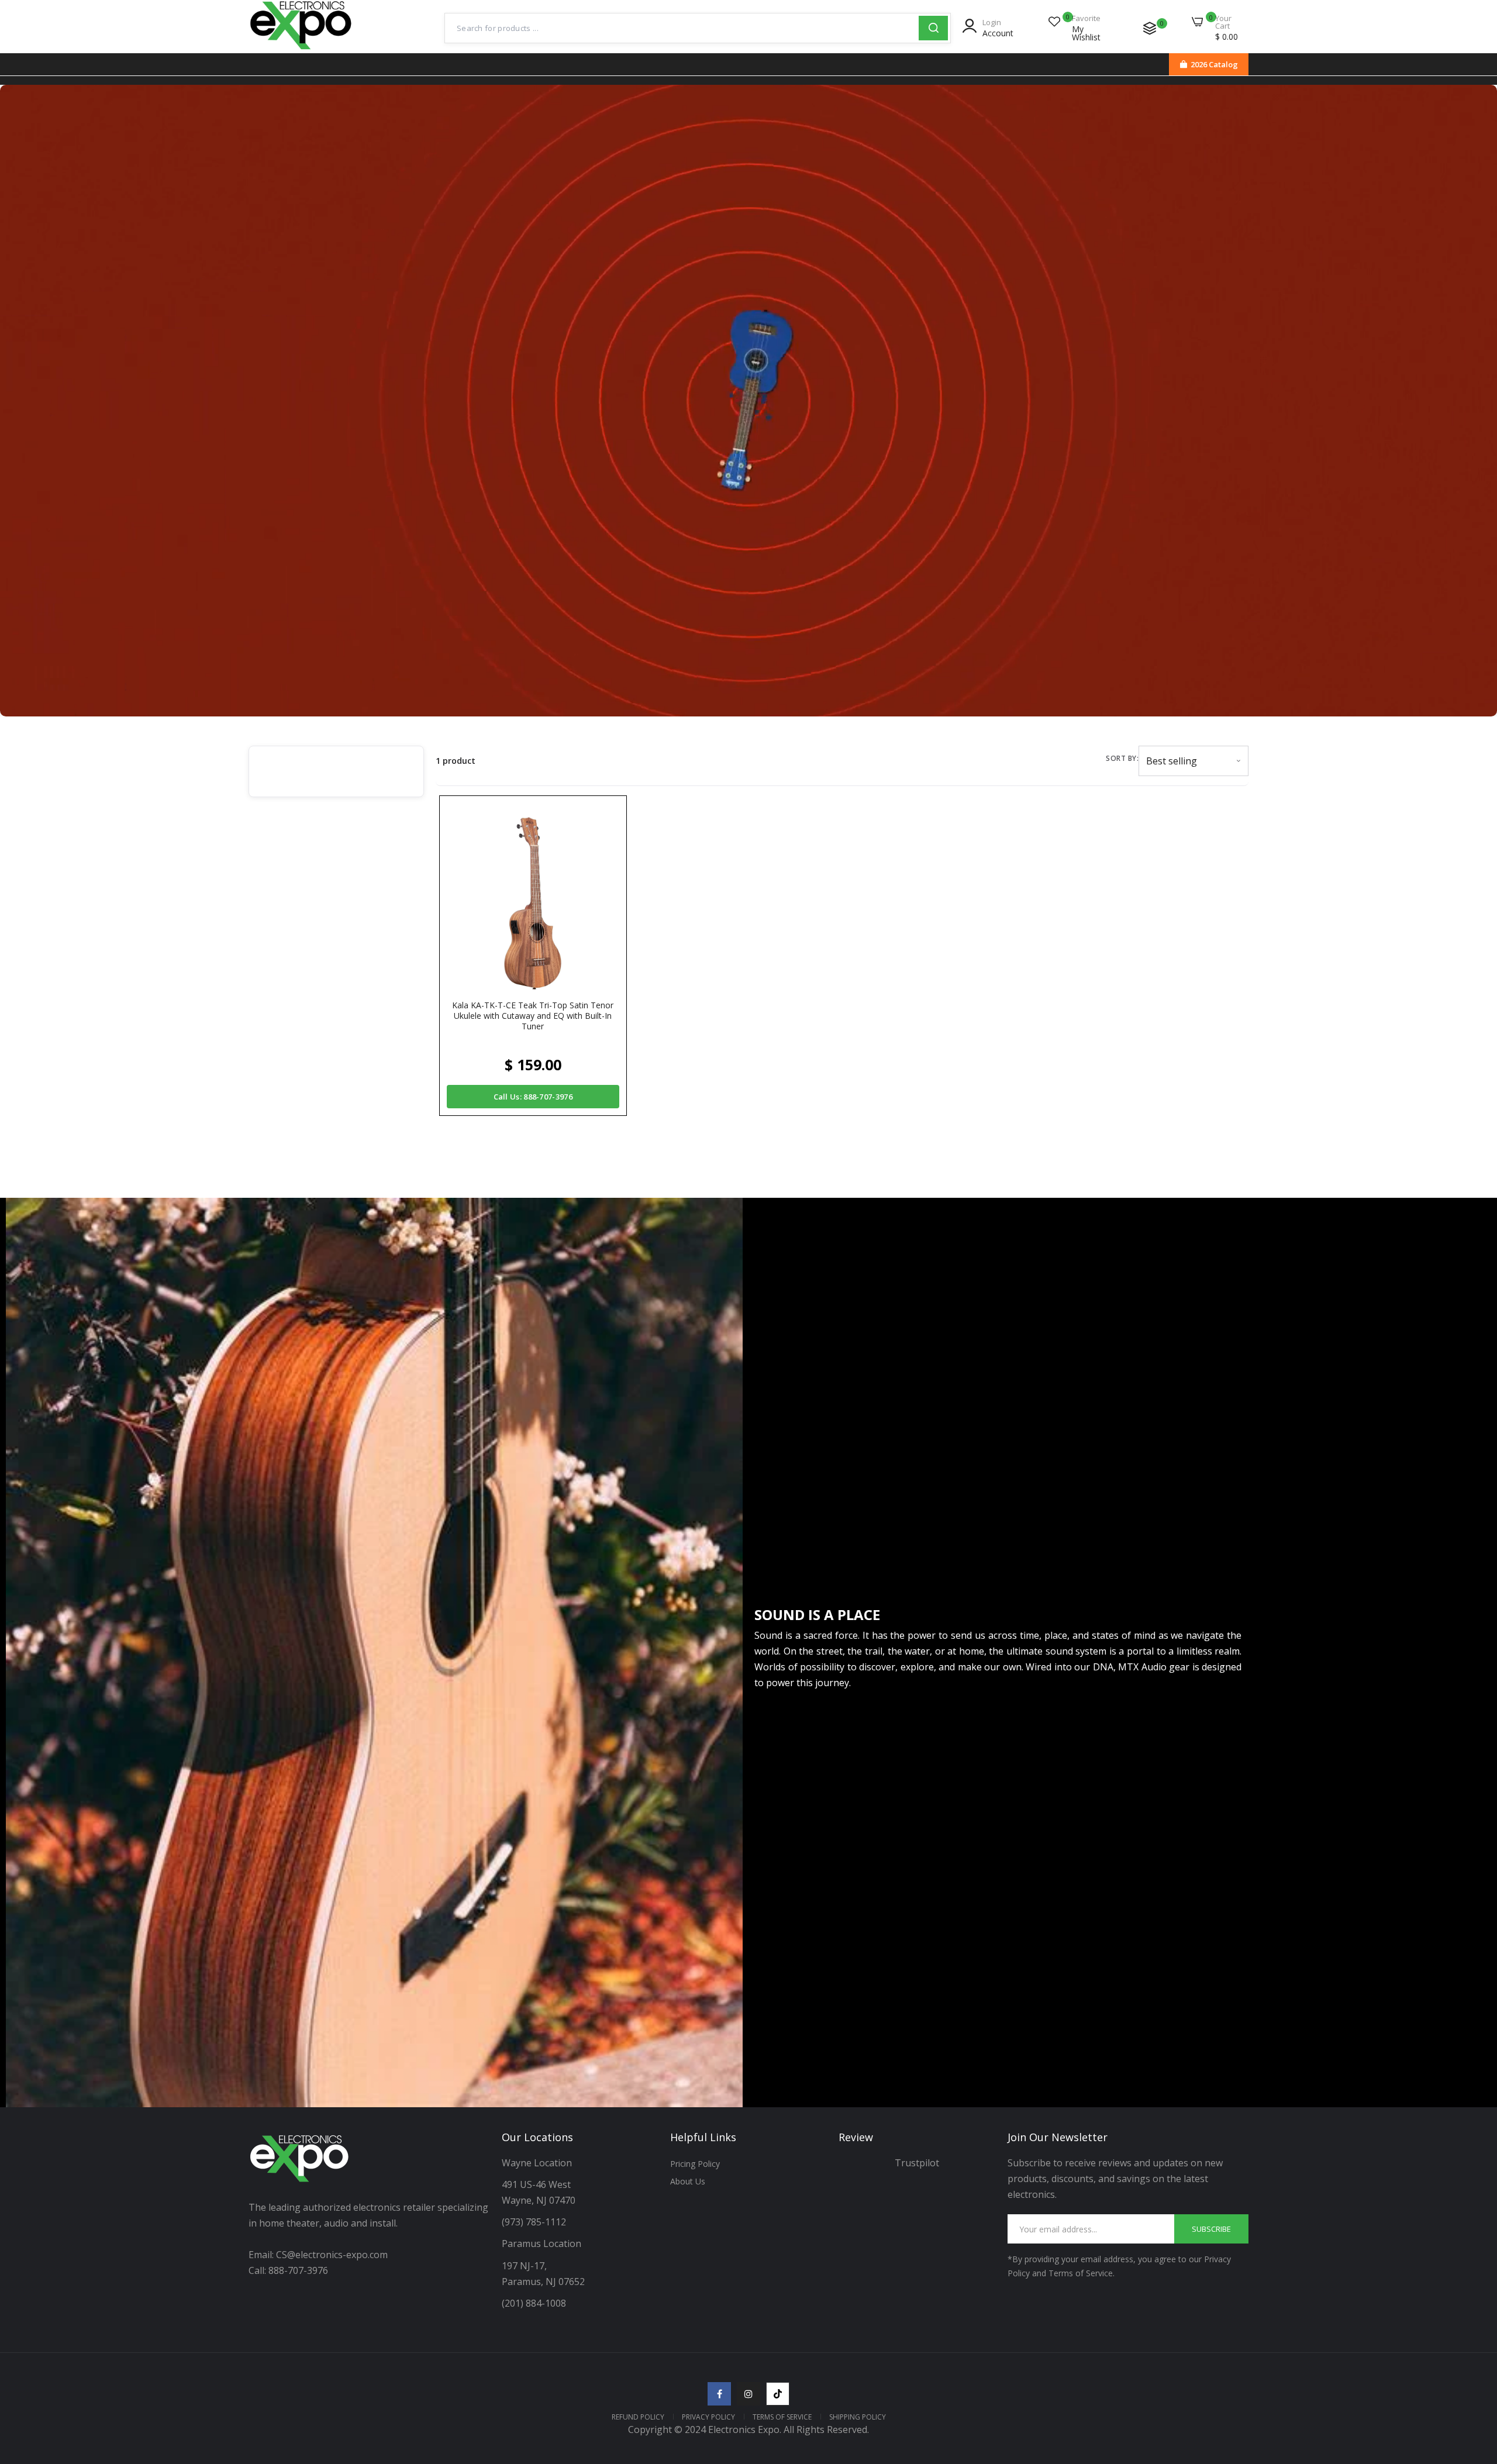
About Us (688, 2181)
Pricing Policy (695, 2164)
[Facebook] (719, 2394)
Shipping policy (858, 2417)
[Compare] (1150, 28)
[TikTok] (778, 2394)
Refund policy (638, 2417)
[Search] (933, 28)
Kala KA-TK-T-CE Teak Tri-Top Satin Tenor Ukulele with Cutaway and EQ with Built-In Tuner (533, 1016)
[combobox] (682, 28)
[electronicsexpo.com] (301, 51)
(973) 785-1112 (535, 2222)
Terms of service (782, 2417)
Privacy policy (708, 2417)
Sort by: (1122, 758)
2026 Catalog (1214, 64)
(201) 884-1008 (534, 2303)
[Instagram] (748, 2394)
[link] (1474, 2379)
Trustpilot (917, 2163)
